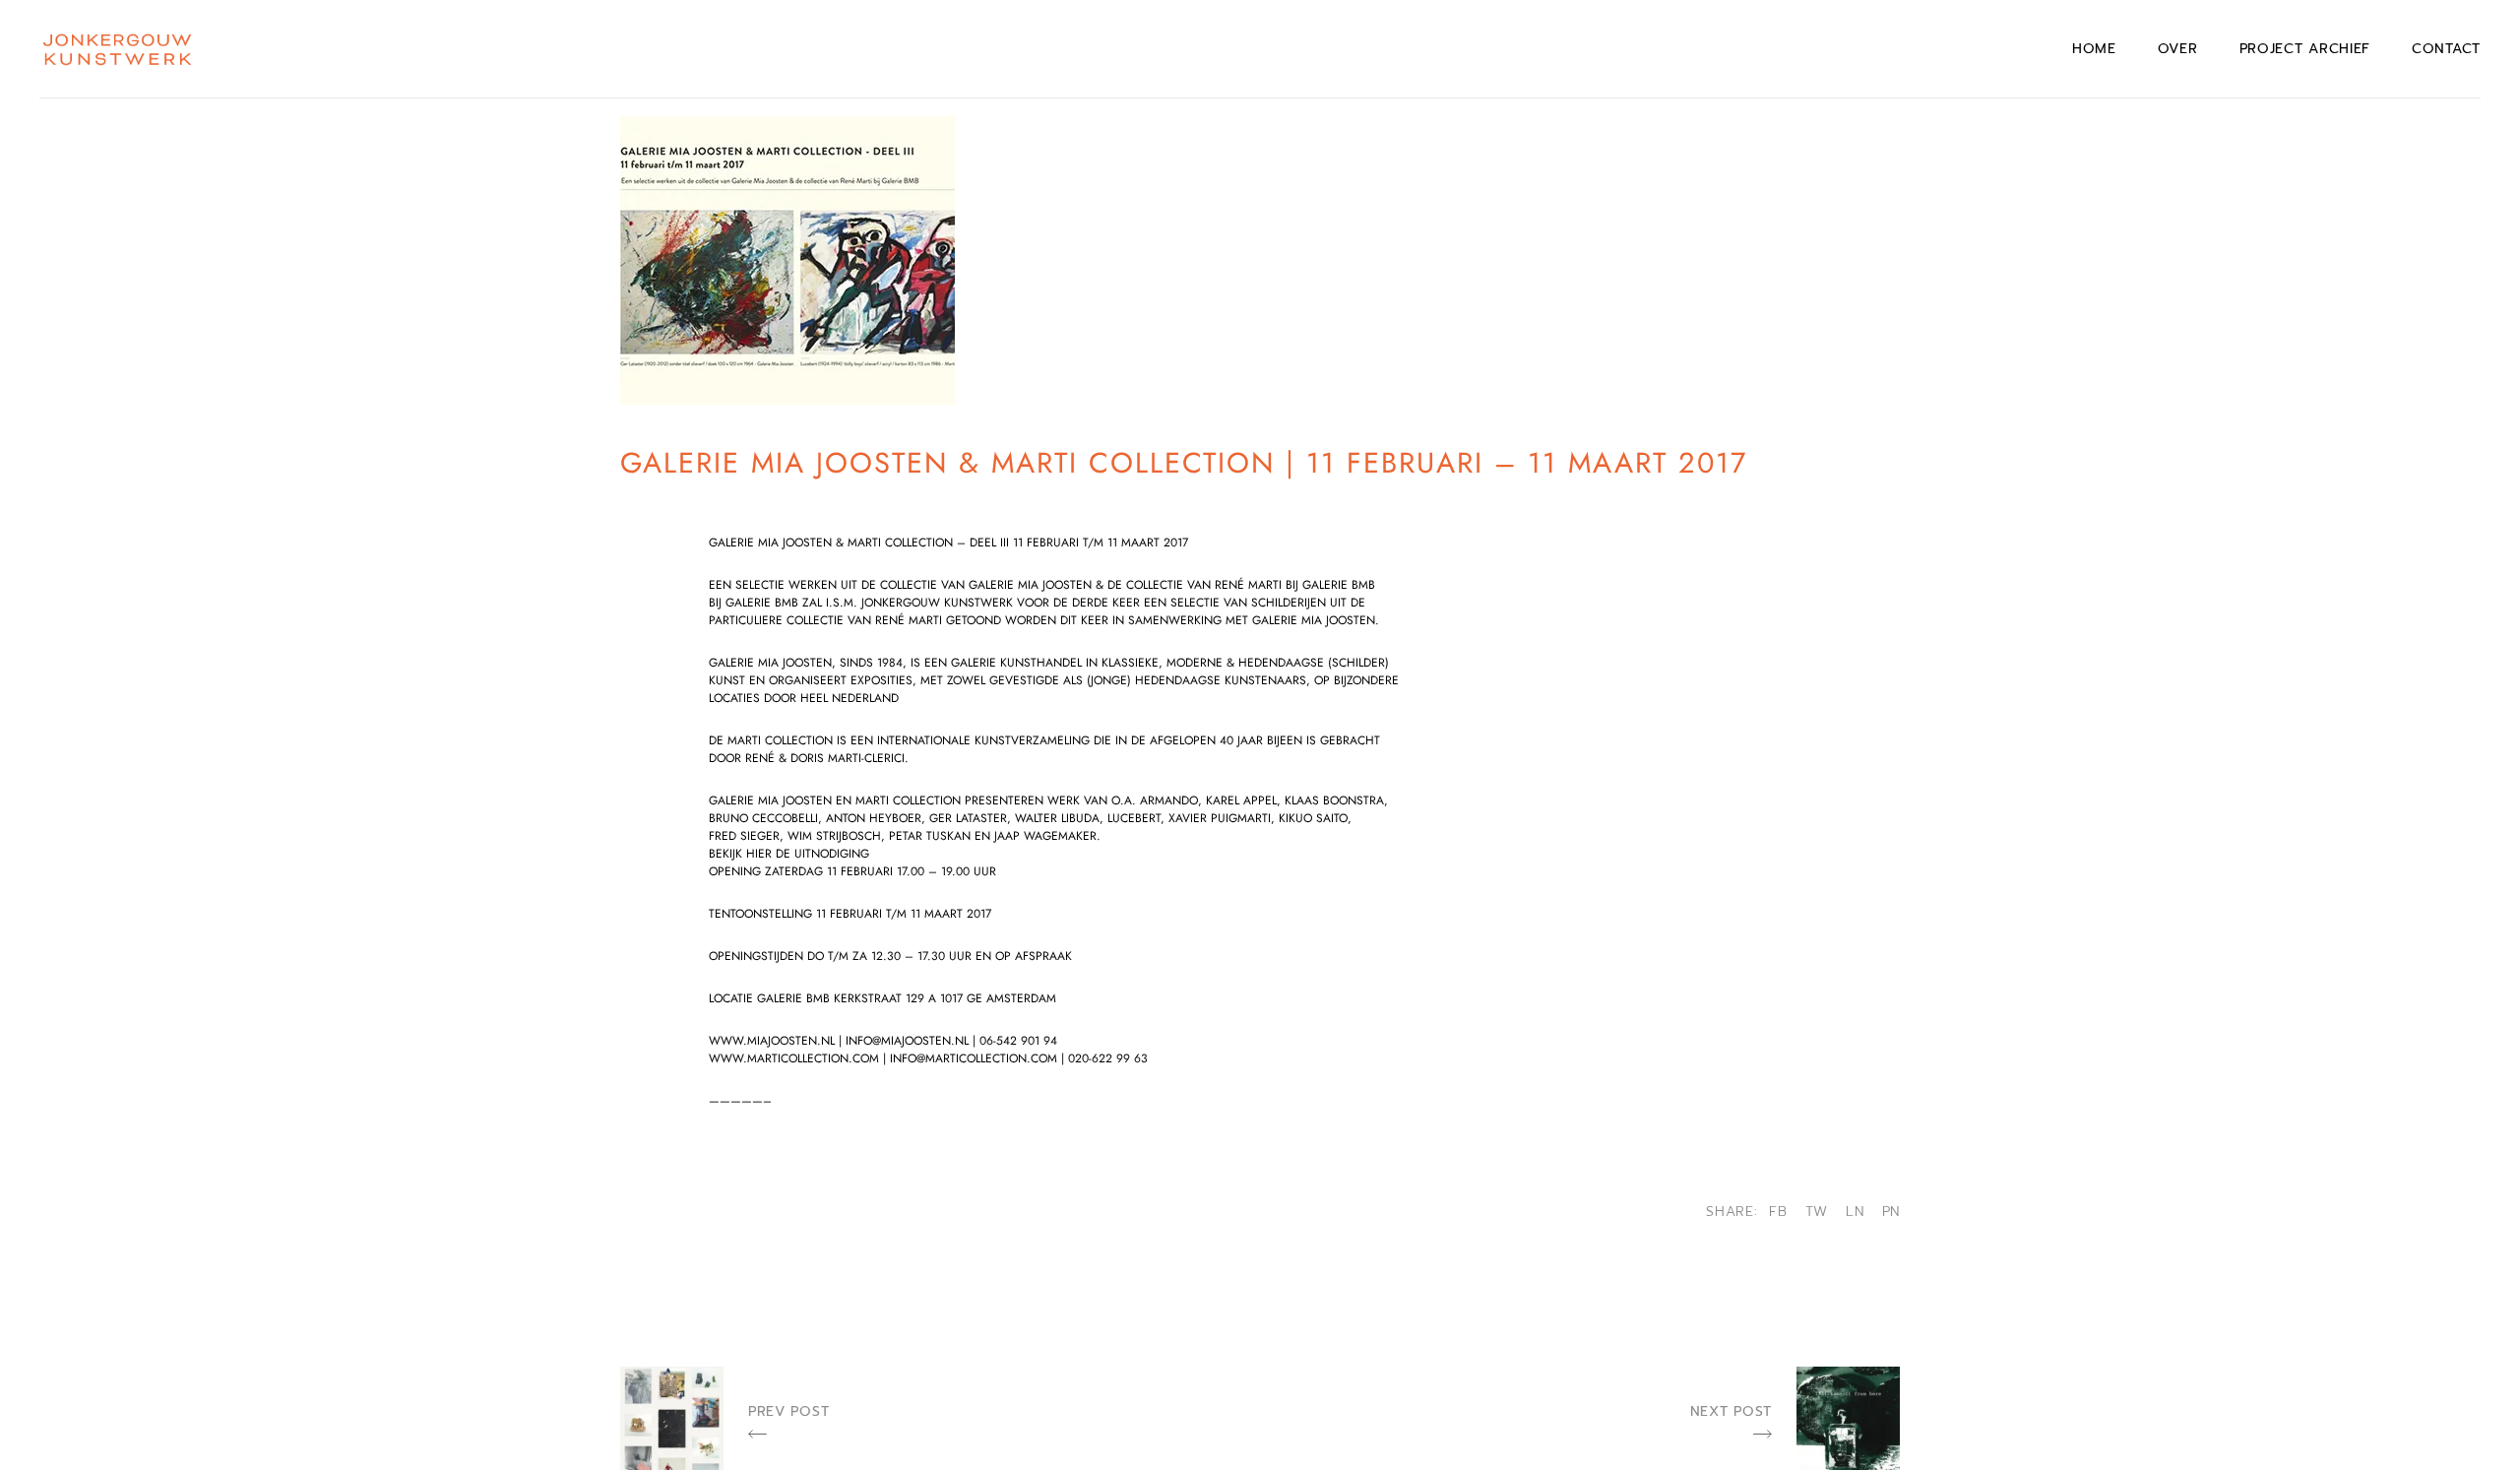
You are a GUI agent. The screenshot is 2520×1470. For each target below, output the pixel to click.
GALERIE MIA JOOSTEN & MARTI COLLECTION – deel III (861, 543)
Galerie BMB (793, 998)
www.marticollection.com (794, 1058)
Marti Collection (780, 740)
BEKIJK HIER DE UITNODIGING (789, 854)
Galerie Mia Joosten (770, 663)
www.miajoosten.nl (772, 1041)
